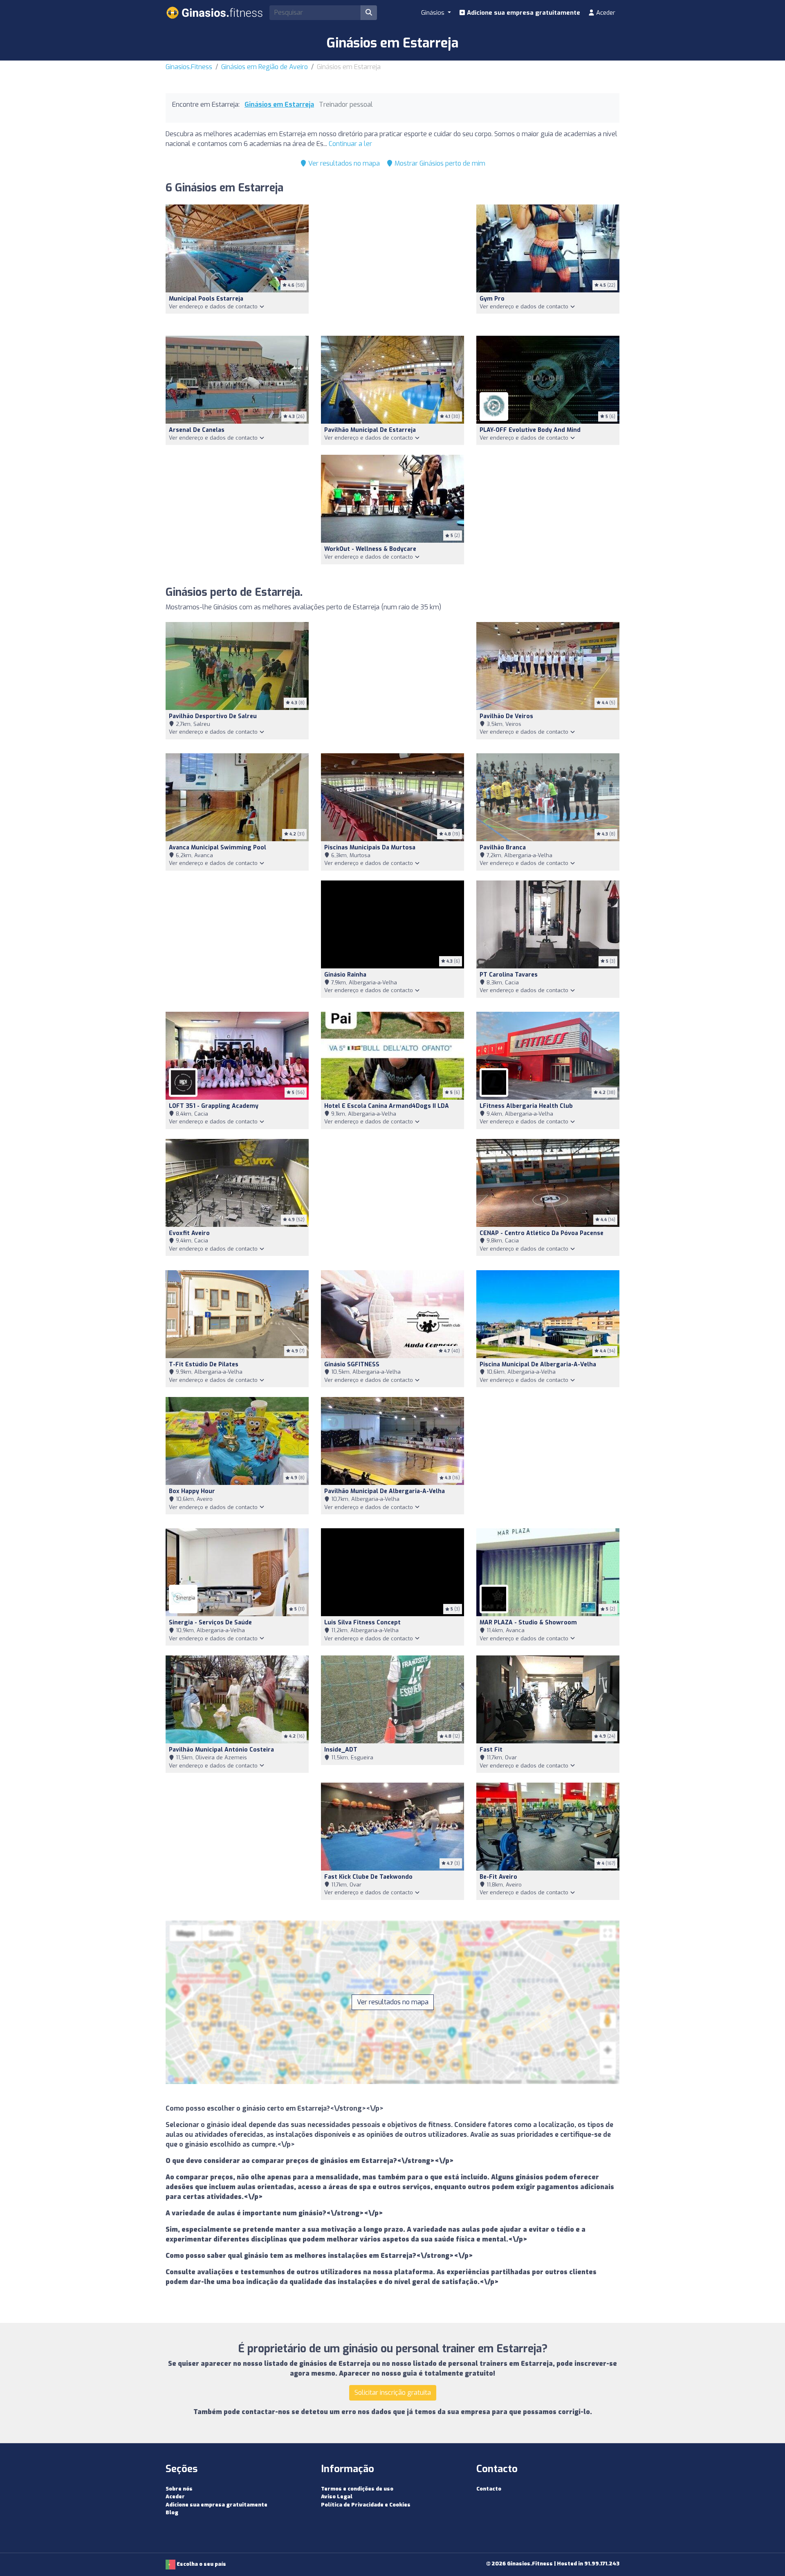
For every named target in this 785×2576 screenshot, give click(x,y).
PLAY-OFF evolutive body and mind (530, 430)
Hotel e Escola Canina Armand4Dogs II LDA (387, 1106)
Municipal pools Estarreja (206, 299)
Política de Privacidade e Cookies (366, 2505)
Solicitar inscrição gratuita (393, 2393)
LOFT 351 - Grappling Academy (214, 1106)
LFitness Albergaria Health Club (526, 1106)
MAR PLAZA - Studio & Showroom (528, 1623)
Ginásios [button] (434, 13)
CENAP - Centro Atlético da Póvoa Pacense (542, 1233)
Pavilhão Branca (503, 848)
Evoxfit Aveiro (189, 1233)
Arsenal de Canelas (197, 430)
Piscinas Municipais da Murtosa (370, 848)
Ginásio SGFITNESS (352, 1364)
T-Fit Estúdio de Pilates (204, 1364)
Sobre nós (179, 2489)
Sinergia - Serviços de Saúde (210, 1623)
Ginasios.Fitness (189, 67)
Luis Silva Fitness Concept (362, 1623)
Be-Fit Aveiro (498, 1877)
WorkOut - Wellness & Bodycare (370, 549)
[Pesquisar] (369, 13)
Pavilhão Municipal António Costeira (221, 1750)
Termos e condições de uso (357, 2489)
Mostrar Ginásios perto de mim (439, 163)
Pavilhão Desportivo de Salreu (213, 716)
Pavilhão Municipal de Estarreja (370, 430)
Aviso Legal (337, 2496)
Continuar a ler (350, 144)
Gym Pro (492, 299)
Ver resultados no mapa (343, 163)
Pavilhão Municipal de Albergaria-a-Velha (385, 1491)
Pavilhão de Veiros (506, 716)
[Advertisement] (392, 265)
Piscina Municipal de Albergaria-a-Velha (538, 1364)
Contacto (489, 2489)
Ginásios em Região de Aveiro (265, 67)
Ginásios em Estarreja (279, 104)
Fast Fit (491, 1750)
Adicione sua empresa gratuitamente (523, 13)
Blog (172, 2512)
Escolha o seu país (201, 2564)
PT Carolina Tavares (509, 975)
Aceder (605, 13)
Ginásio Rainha (345, 975)
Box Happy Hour (192, 1491)
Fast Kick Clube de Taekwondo (368, 1877)
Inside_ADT (341, 1750)
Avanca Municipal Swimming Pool (218, 848)
